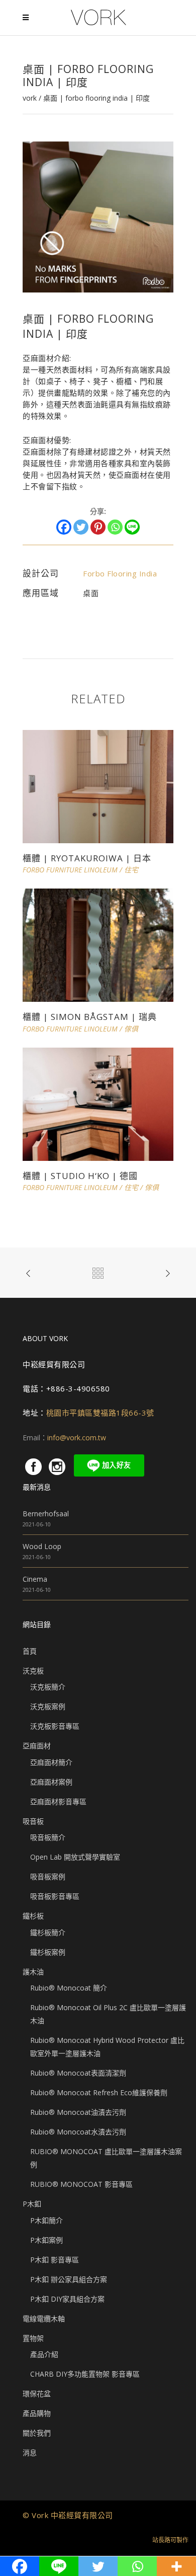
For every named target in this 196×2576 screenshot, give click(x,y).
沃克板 (33, 1671)
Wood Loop (42, 1546)
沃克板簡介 (48, 1687)
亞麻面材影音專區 (58, 1801)
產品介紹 (44, 2354)
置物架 (33, 2338)
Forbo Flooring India (120, 573)
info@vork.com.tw (77, 1438)
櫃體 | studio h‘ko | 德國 (80, 1176)
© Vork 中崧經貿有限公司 (68, 2515)
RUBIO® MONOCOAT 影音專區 (81, 2184)
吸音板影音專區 (55, 1896)
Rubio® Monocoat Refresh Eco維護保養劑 (99, 2092)
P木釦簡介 (46, 2220)
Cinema (35, 1579)
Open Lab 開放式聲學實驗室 (75, 1857)
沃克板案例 (48, 1706)
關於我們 (37, 2433)
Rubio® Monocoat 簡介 (69, 1988)
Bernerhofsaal (46, 1514)
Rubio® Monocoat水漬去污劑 (78, 2132)
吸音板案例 (48, 1876)
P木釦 (32, 2204)
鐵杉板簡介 (48, 1932)
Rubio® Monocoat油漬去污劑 (78, 2112)
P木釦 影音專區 (55, 2260)
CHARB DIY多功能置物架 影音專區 (85, 2374)
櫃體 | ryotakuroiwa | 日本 (87, 858)
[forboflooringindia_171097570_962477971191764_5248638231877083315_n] (98, 216)
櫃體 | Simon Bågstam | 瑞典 (90, 1017)
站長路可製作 (170, 2540)
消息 (30, 2452)
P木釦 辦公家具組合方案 (69, 2279)
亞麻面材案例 (51, 1782)
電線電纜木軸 (44, 2319)
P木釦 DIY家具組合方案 (67, 2299)
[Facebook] (64, 527)
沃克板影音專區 (55, 1726)
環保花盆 (37, 2394)
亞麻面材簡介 (51, 1762)
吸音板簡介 (48, 1837)
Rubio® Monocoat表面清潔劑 (78, 2073)
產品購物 (37, 2413)
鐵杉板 (33, 1916)
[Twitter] (81, 527)
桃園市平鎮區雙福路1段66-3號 (100, 1413)
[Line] (132, 527)
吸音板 (33, 1821)
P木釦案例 (46, 2240)
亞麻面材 (37, 1746)
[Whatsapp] (115, 527)
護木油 (33, 1972)
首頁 (30, 1651)
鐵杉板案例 (48, 1952)
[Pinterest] (98, 527)
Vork (30, 98)
